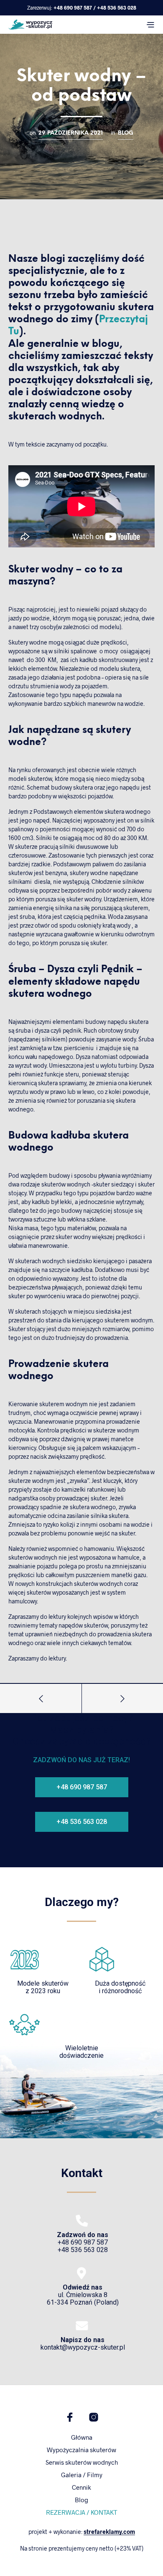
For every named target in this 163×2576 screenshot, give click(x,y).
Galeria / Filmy (82, 2475)
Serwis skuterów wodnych (82, 2462)
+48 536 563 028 (117, 8)
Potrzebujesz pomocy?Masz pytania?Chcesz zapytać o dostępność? (81, 1730)
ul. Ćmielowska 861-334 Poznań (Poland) (83, 2295)
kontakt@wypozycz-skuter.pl (83, 2344)
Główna (82, 2437)
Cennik (81, 2487)
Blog (126, 133)
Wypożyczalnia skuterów (81, 2450)
